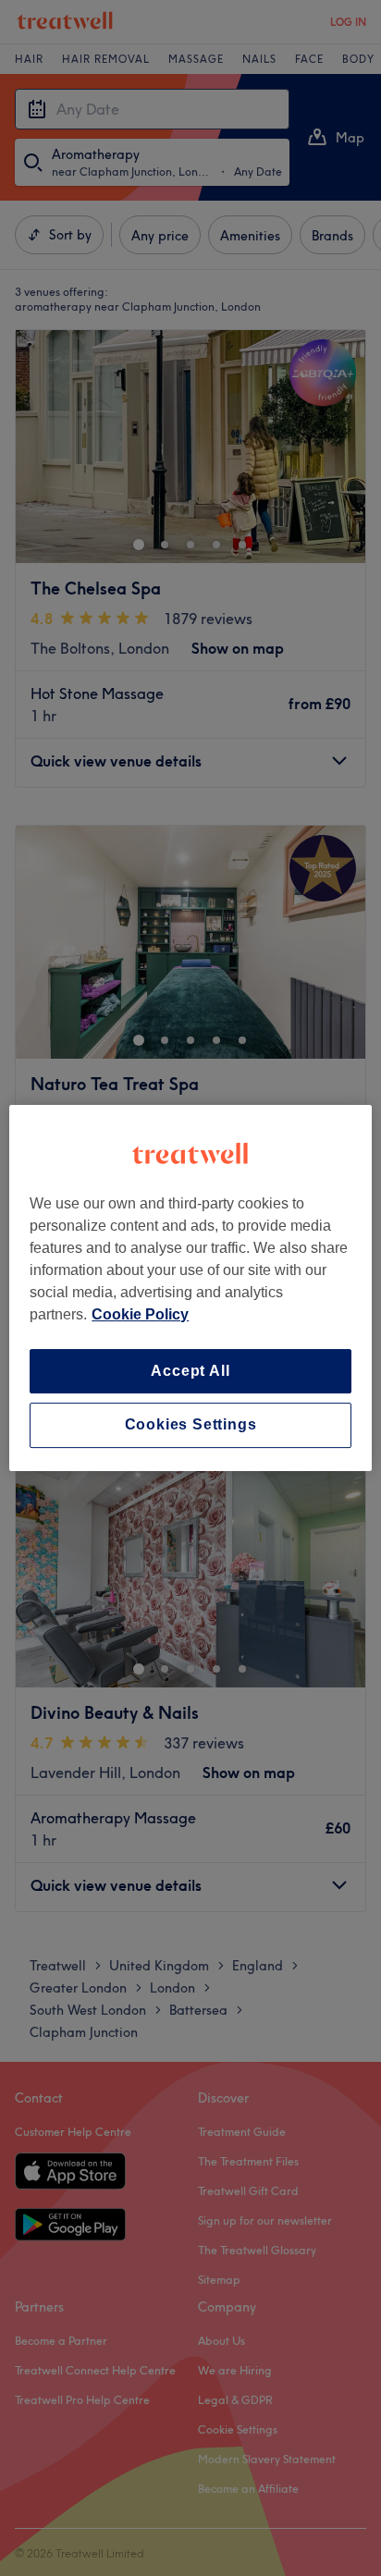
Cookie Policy (140, 1314)
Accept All (190, 1371)
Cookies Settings (191, 1425)
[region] (190, 1288)
